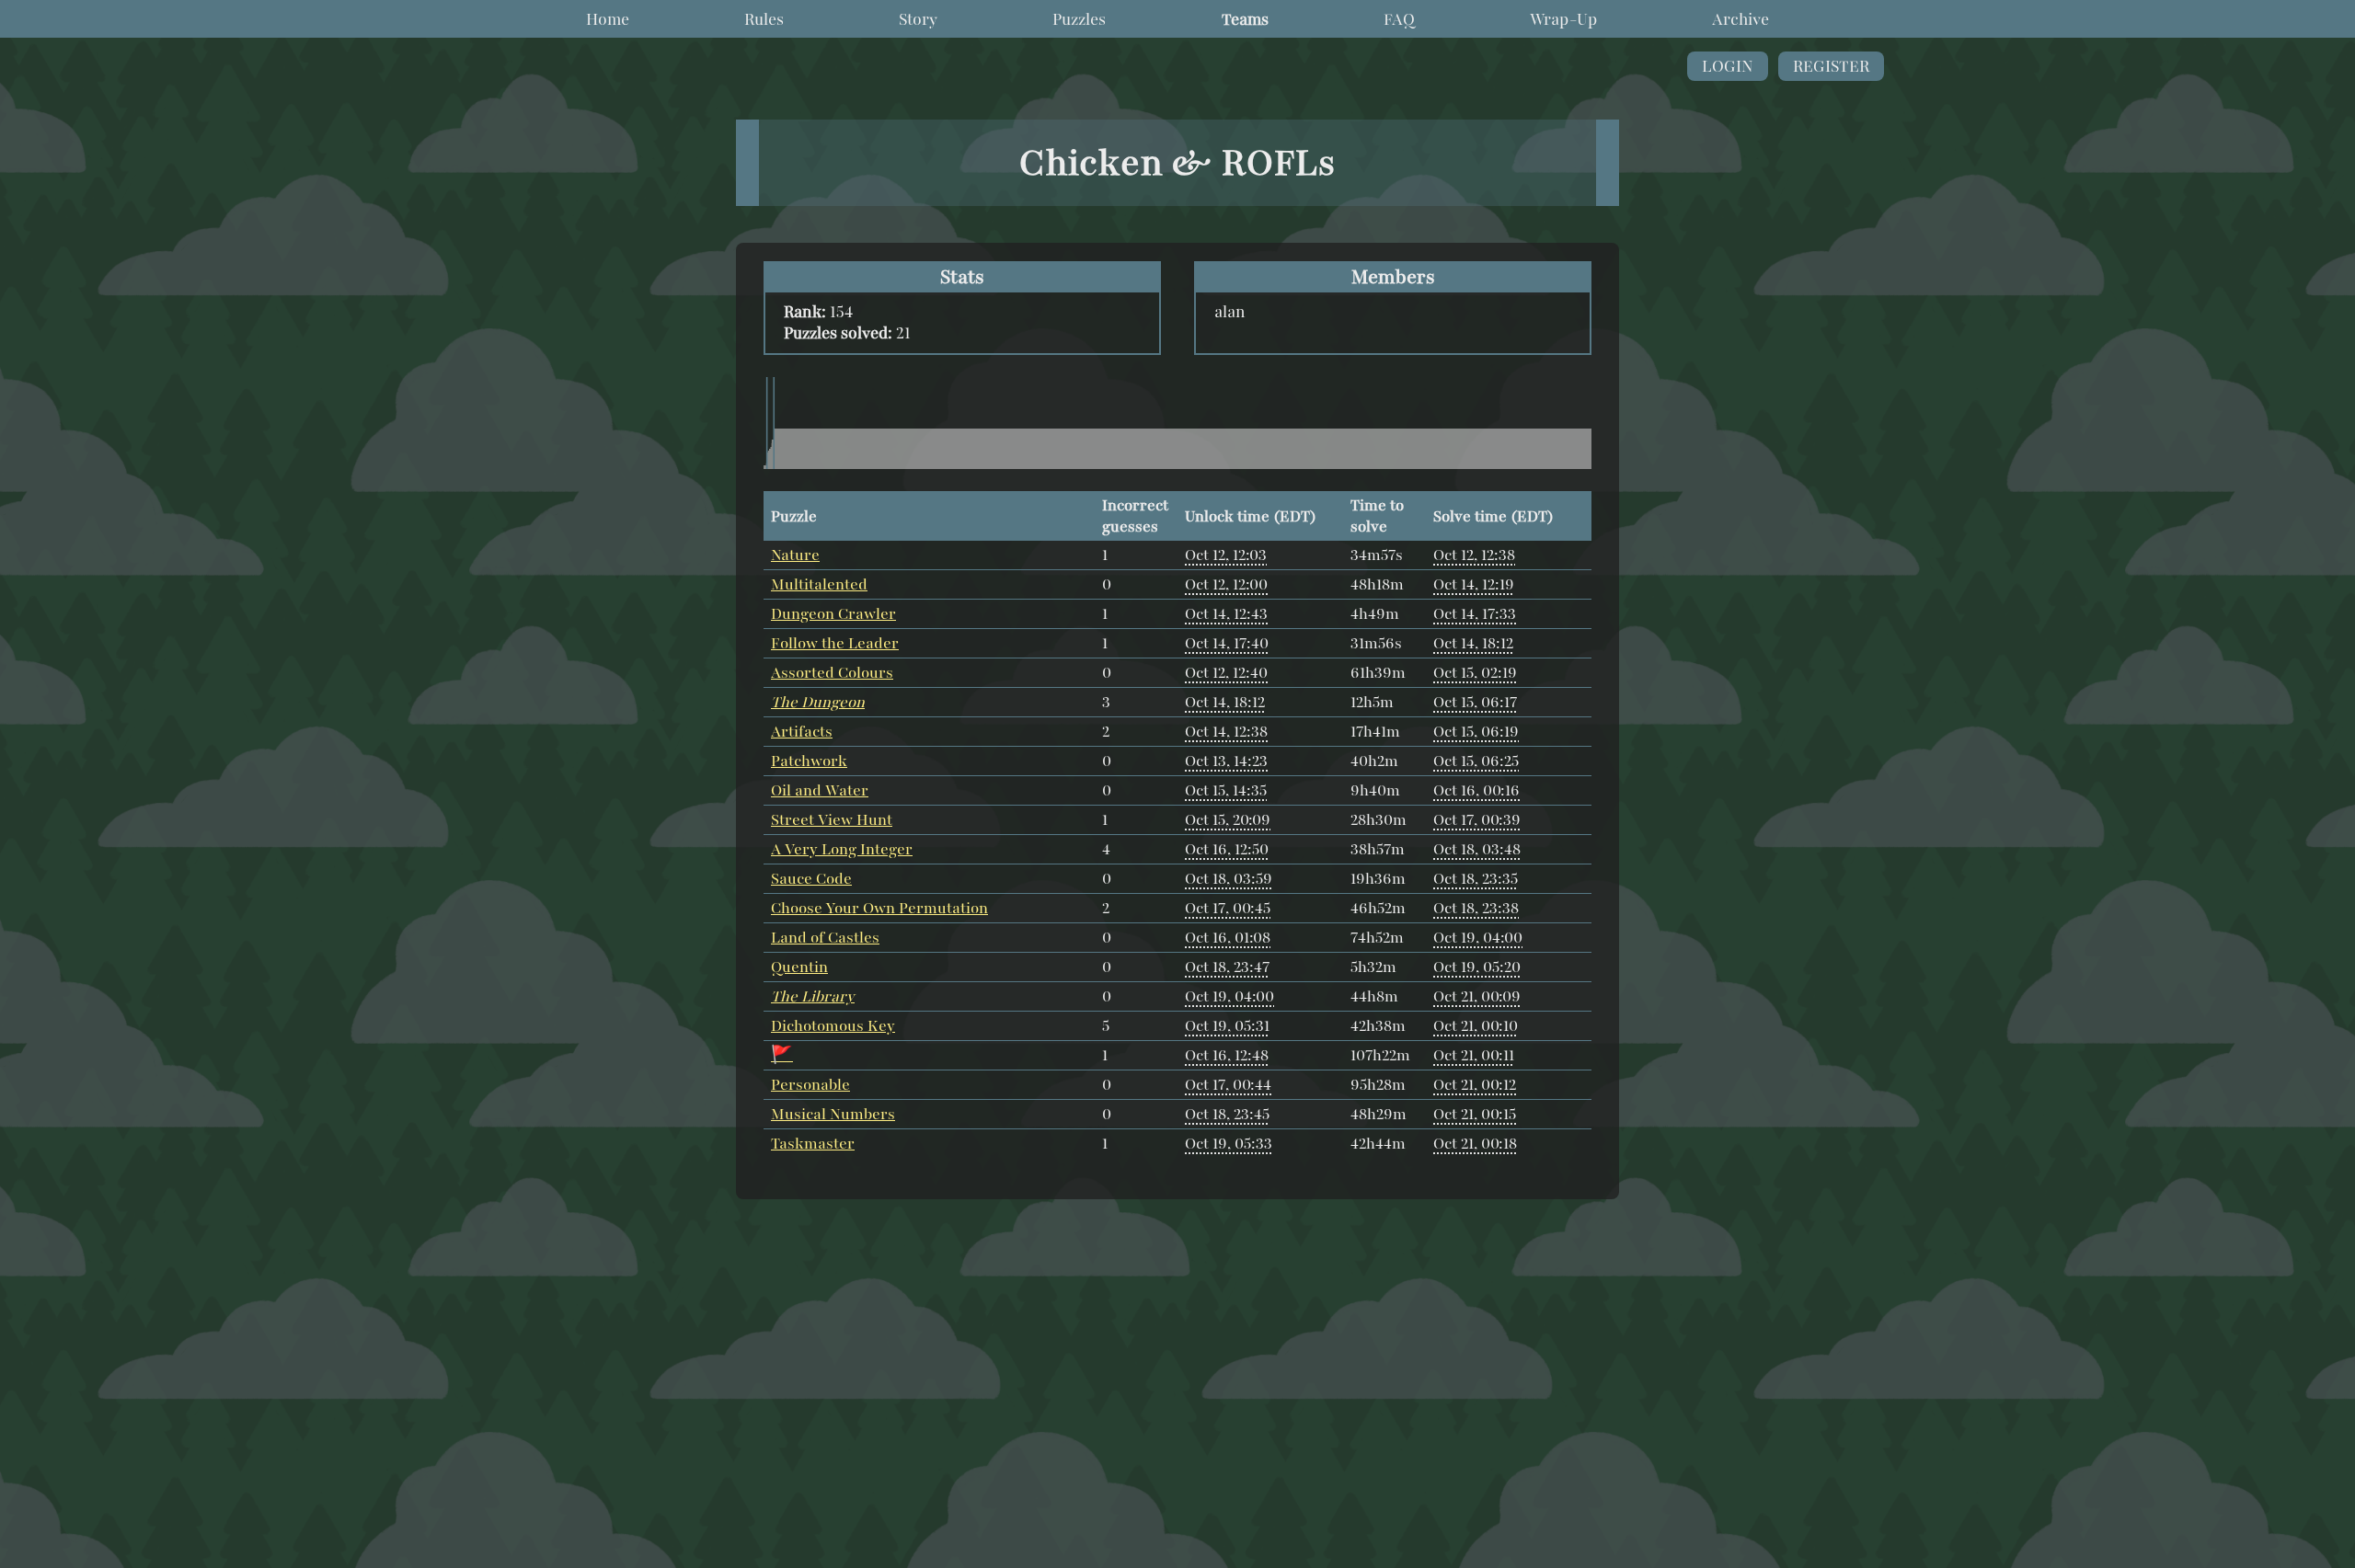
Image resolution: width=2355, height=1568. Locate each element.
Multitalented (819, 584)
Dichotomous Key (833, 1026)
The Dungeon (818, 702)
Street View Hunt (832, 820)
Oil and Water (820, 790)
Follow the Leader (835, 643)
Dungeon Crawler (833, 614)
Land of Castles (825, 938)
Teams (1245, 19)
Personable (810, 1085)
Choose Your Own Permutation (879, 908)
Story (918, 19)
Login (1728, 66)
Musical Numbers (833, 1114)
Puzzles (1079, 19)
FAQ (1399, 19)
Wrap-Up (1563, 19)
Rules (764, 19)
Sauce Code (811, 879)
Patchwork (809, 761)
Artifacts (802, 732)
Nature (795, 555)
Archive (1740, 19)
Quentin (799, 967)
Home (608, 19)
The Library (813, 996)
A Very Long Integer (842, 849)
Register (1831, 66)
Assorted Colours (832, 673)
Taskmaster (813, 1144)
